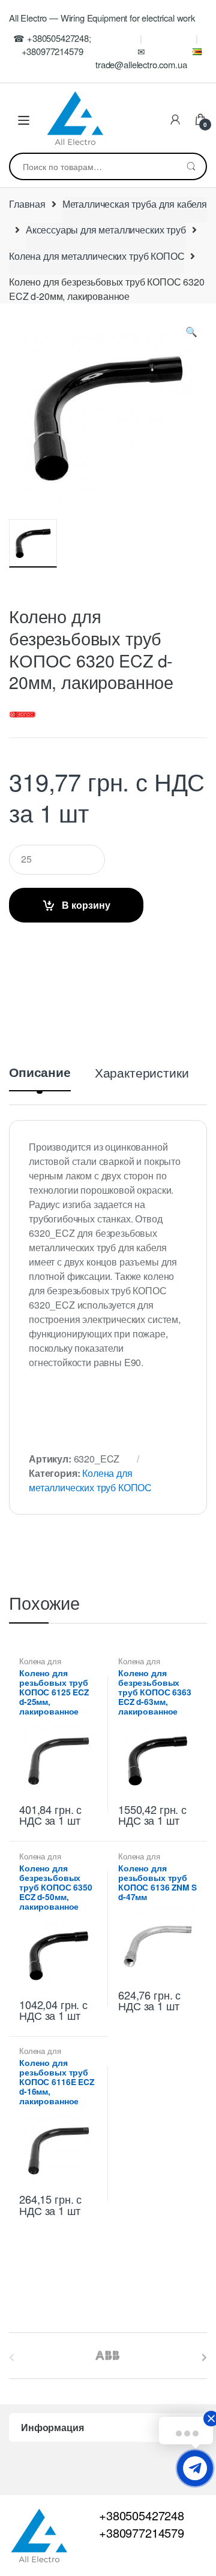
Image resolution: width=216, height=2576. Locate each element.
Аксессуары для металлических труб (106, 230)
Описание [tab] (40, 1073)
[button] (191, 334)
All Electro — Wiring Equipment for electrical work (102, 18)
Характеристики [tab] (142, 1074)
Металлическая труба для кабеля (135, 204)
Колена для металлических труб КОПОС (97, 256)
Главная (27, 204)
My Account (175, 120)
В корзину (86, 905)
